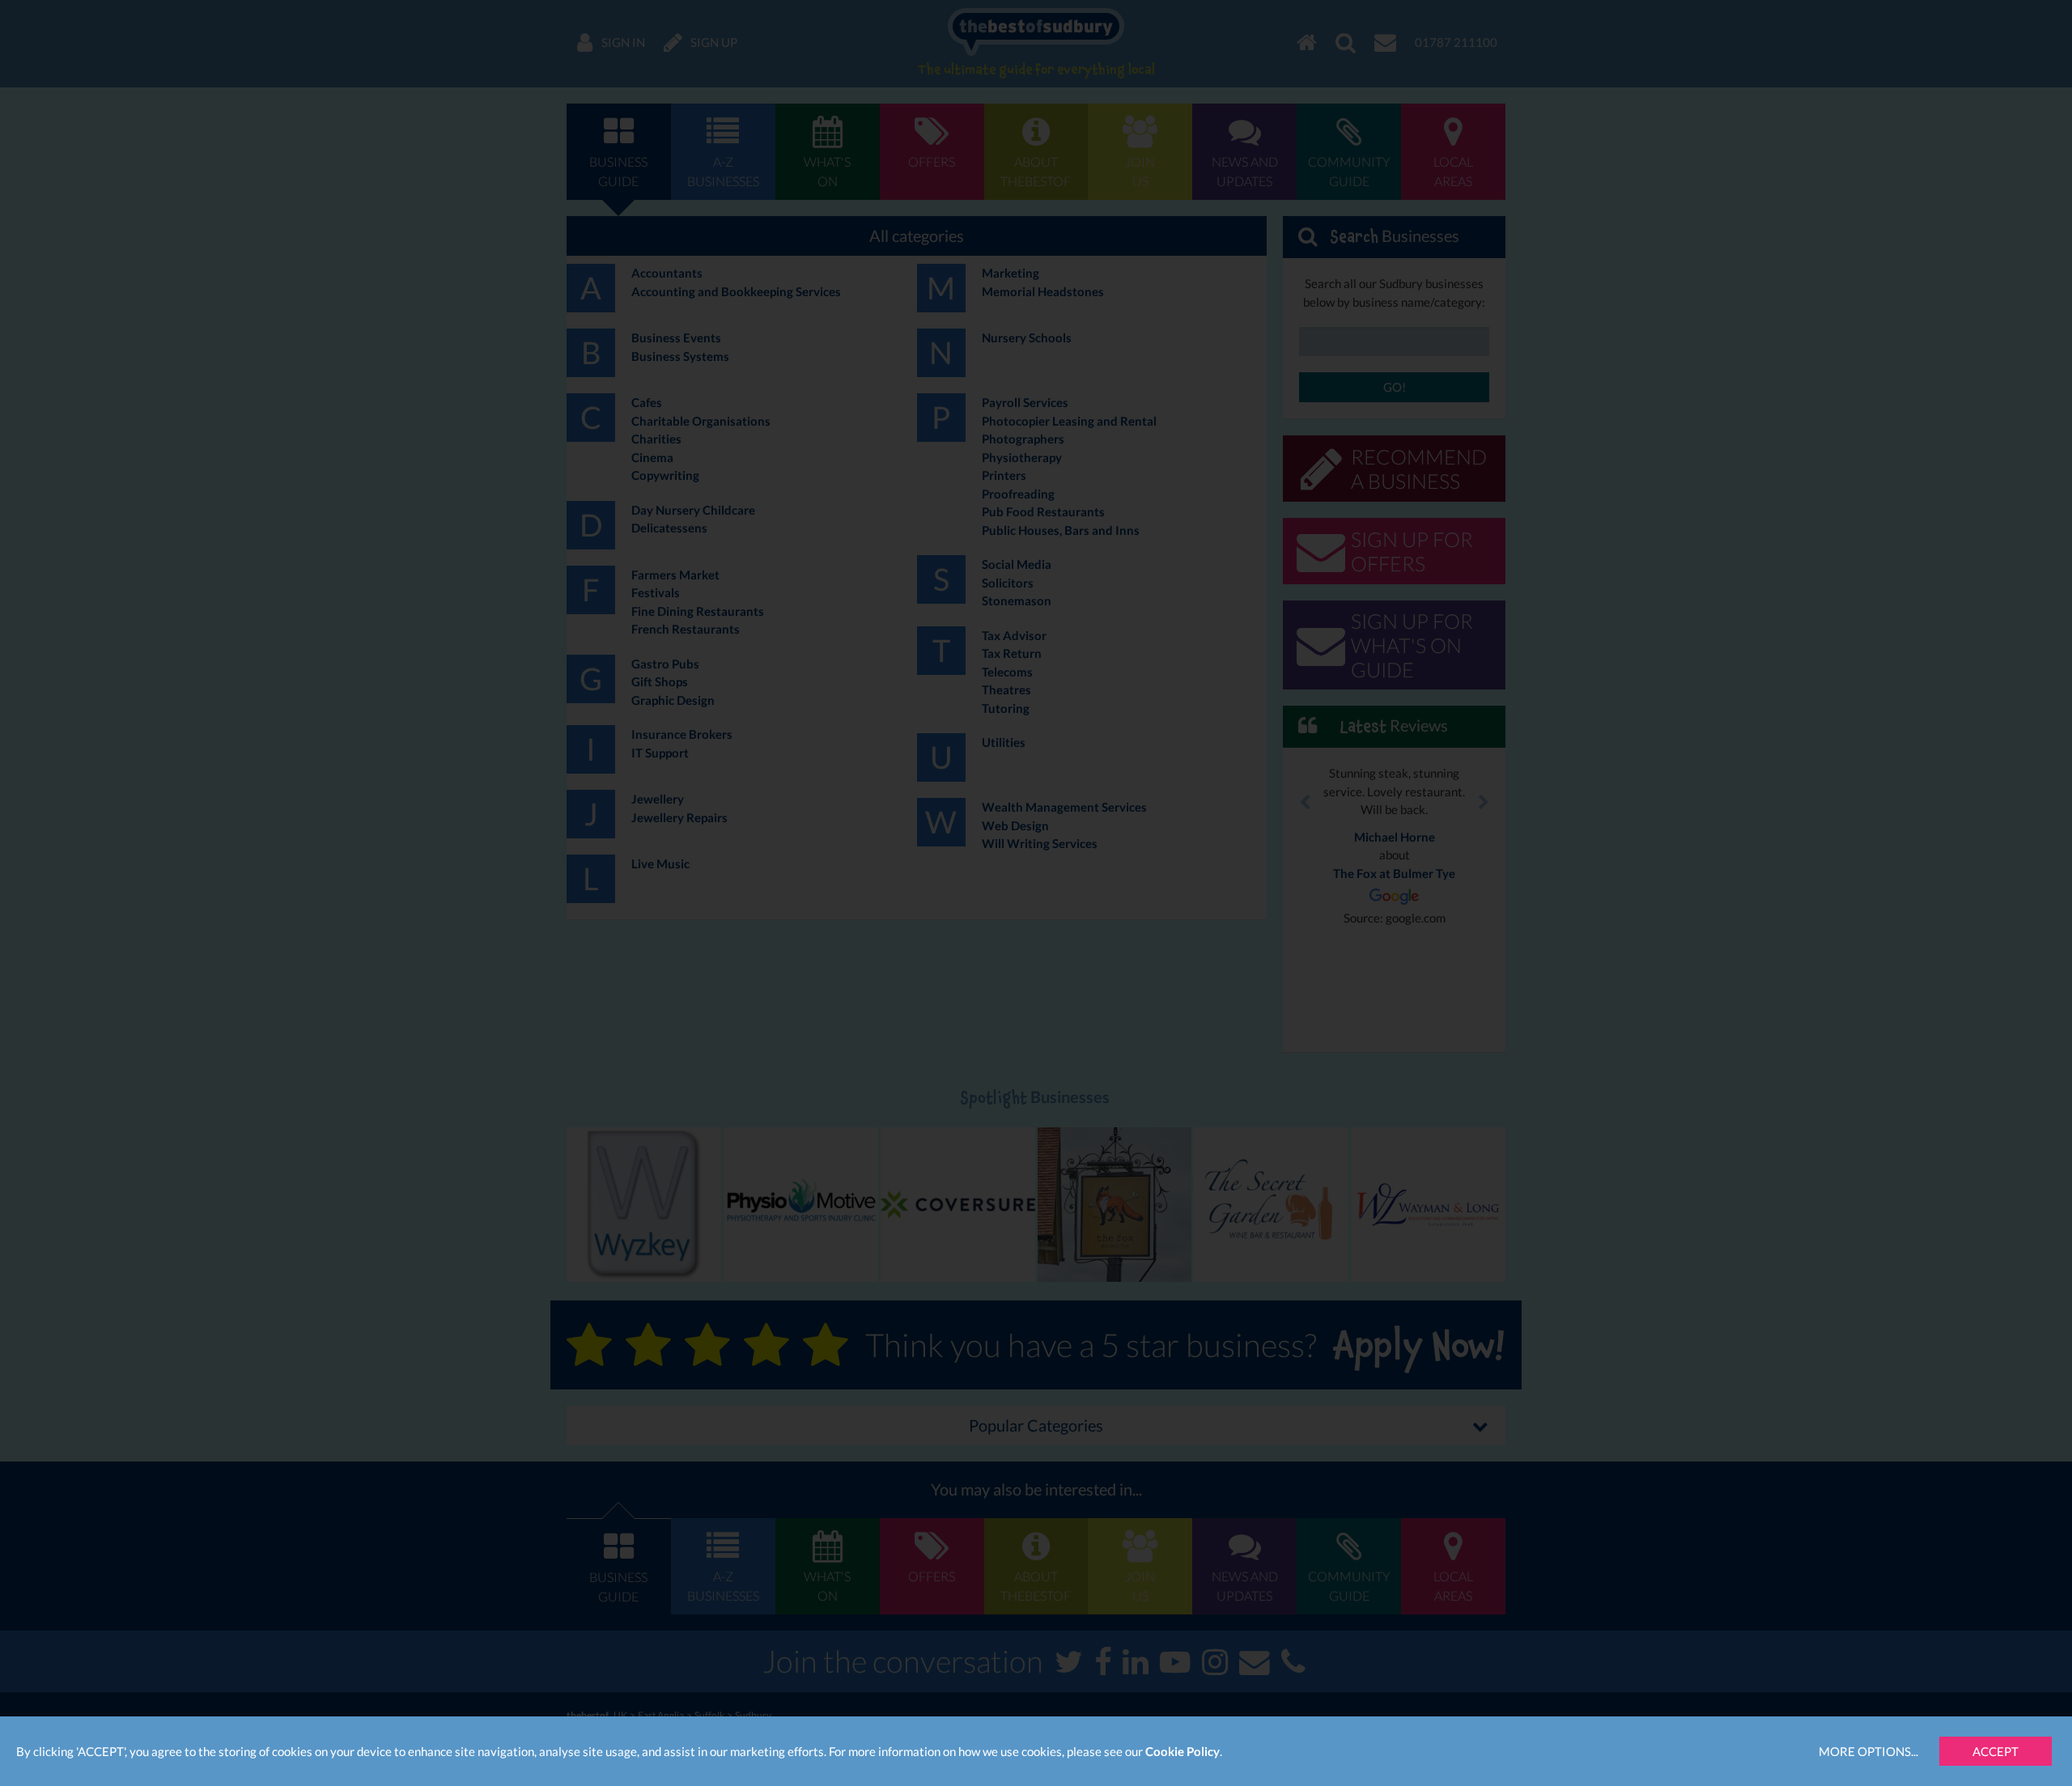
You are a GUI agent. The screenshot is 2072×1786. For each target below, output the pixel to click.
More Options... (1868, 1751)
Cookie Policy (1182, 1751)
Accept (1996, 1751)
